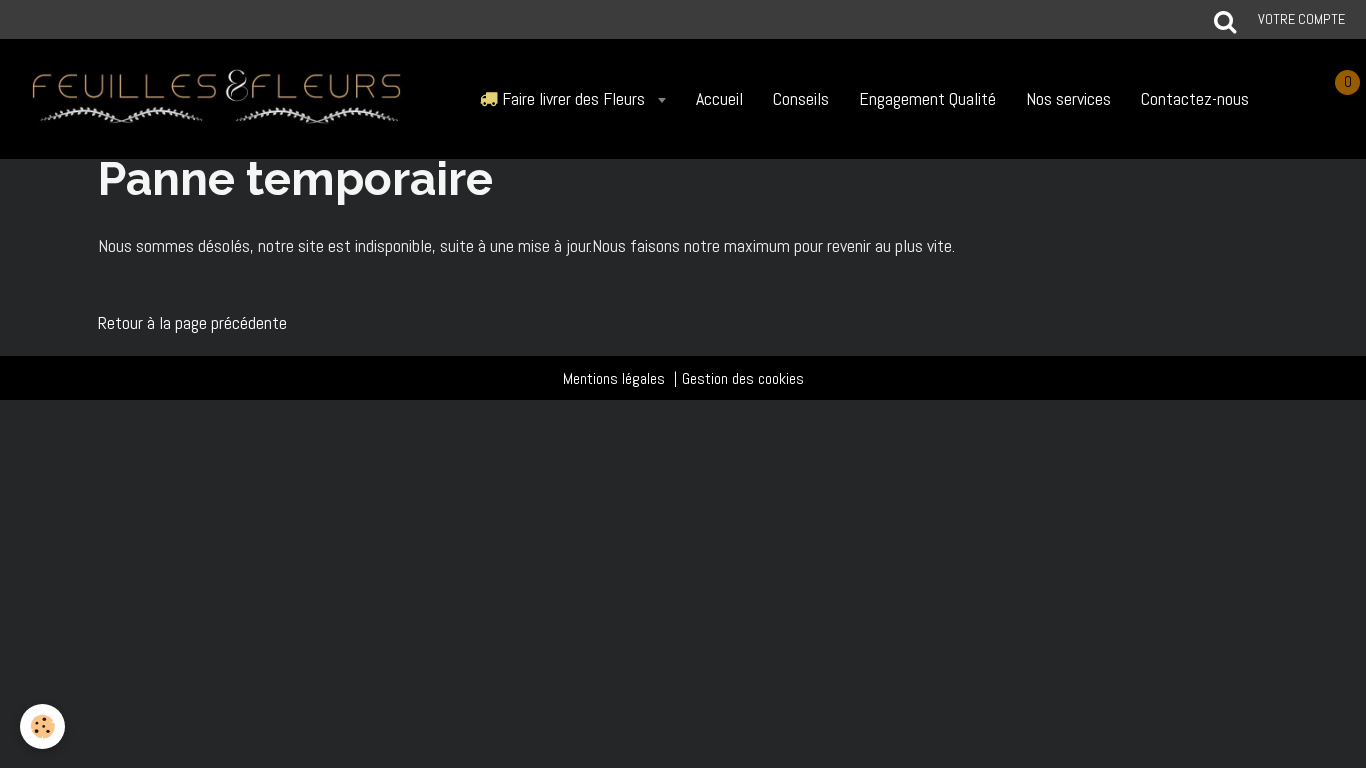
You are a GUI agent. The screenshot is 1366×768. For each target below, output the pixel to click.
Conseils (801, 98)
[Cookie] (42, 726)
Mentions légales (614, 378)
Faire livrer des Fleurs (573, 98)
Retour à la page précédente (192, 322)
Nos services (1068, 98)
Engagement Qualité (927, 98)
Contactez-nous (1195, 98)
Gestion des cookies (743, 378)
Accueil (719, 98)
